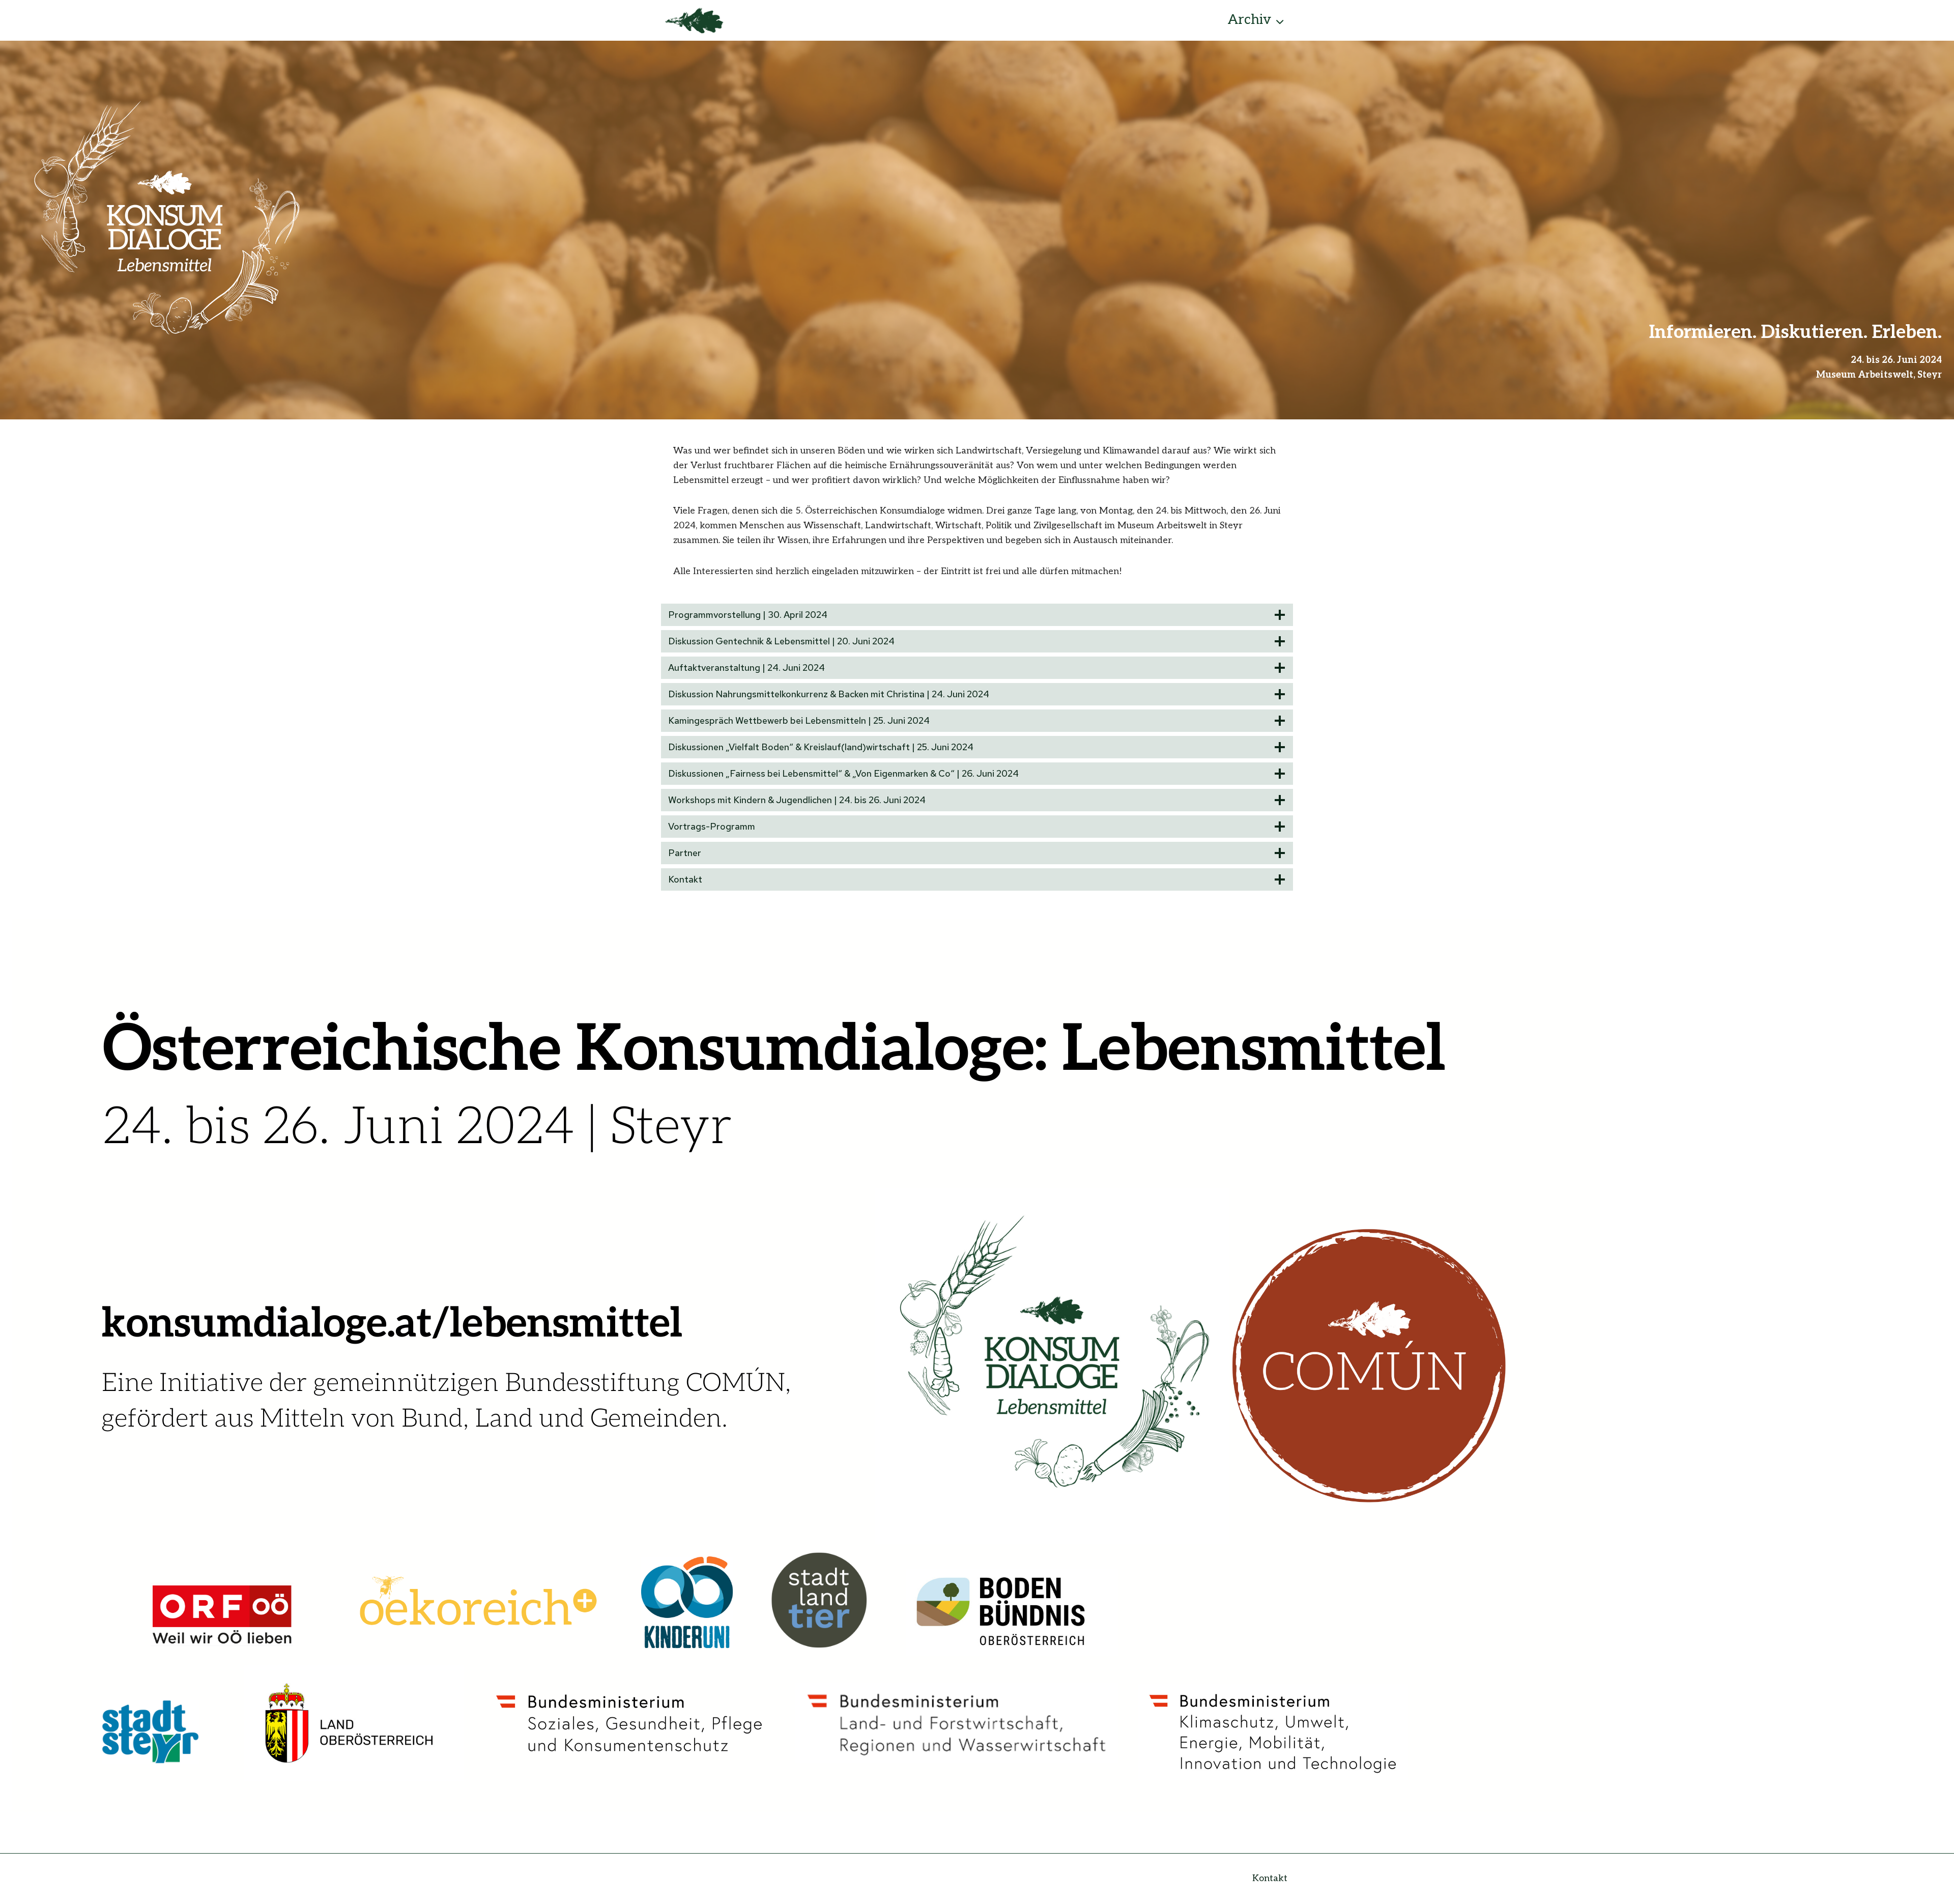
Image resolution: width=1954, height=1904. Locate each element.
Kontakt (1270, 1878)
